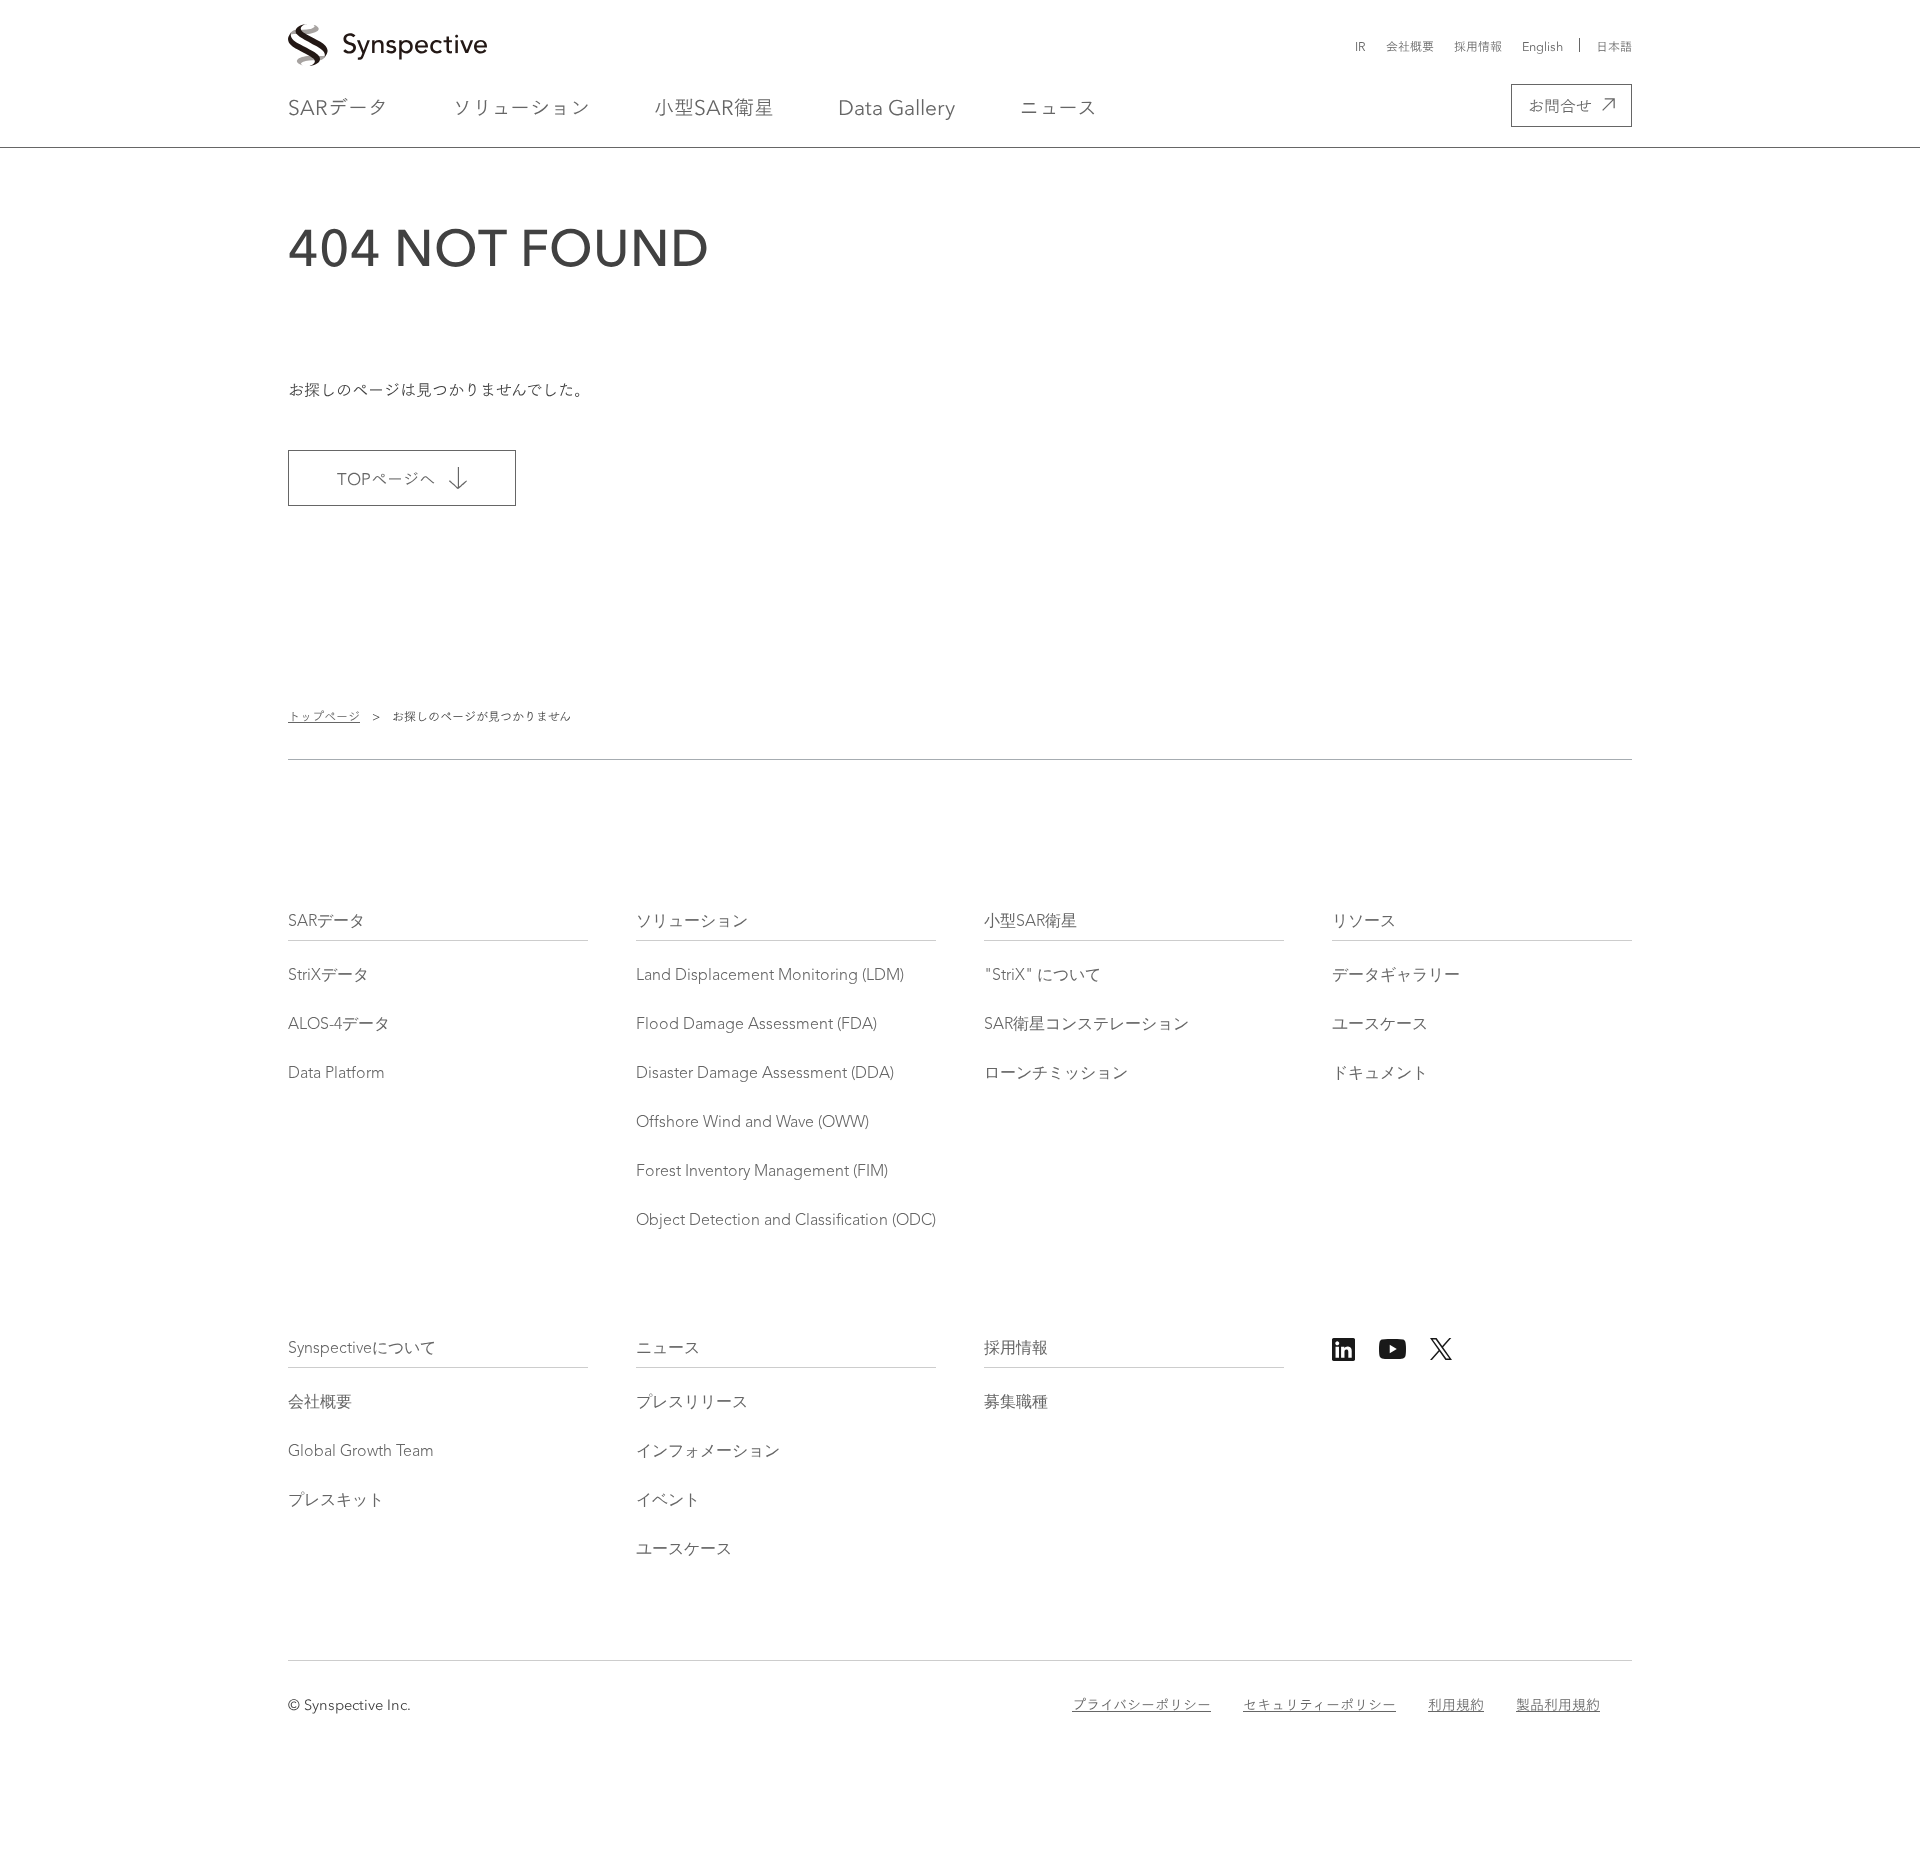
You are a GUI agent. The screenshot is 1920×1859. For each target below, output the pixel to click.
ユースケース (1380, 1025)
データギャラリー (1396, 976)
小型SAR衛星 (714, 106)
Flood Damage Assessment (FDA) (756, 1025)
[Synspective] (757, 46)
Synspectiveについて (362, 1349)
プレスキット (336, 1501)
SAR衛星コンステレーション (1086, 1025)
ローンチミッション (1056, 1074)
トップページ (324, 715)
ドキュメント (1380, 1074)
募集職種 (1016, 1403)
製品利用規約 (1558, 1704)
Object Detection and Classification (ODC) (786, 1221)
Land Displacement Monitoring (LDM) (770, 976)
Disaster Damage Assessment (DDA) (765, 1074)
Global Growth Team (361, 1452)
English (1542, 46)
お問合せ (1560, 104)
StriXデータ (328, 976)
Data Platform (336, 1074)
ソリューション (521, 106)
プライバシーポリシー (1141, 1704)
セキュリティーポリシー (1319, 1704)
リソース (1364, 922)
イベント (668, 1501)
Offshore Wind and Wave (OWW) (752, 1123)
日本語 (1614, 46)
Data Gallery (896, 106)
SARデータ (338, 106)
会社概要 (1410, 45)
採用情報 (1478, 45)
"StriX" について (1042, 976)
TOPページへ (386, 477)
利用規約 (1456, 1704)
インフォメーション (708, 1452)
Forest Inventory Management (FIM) (762, 1172)
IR (1360, 45)
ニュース (1058, 106)
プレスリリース (692, 1403)
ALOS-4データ (339, 1025)
